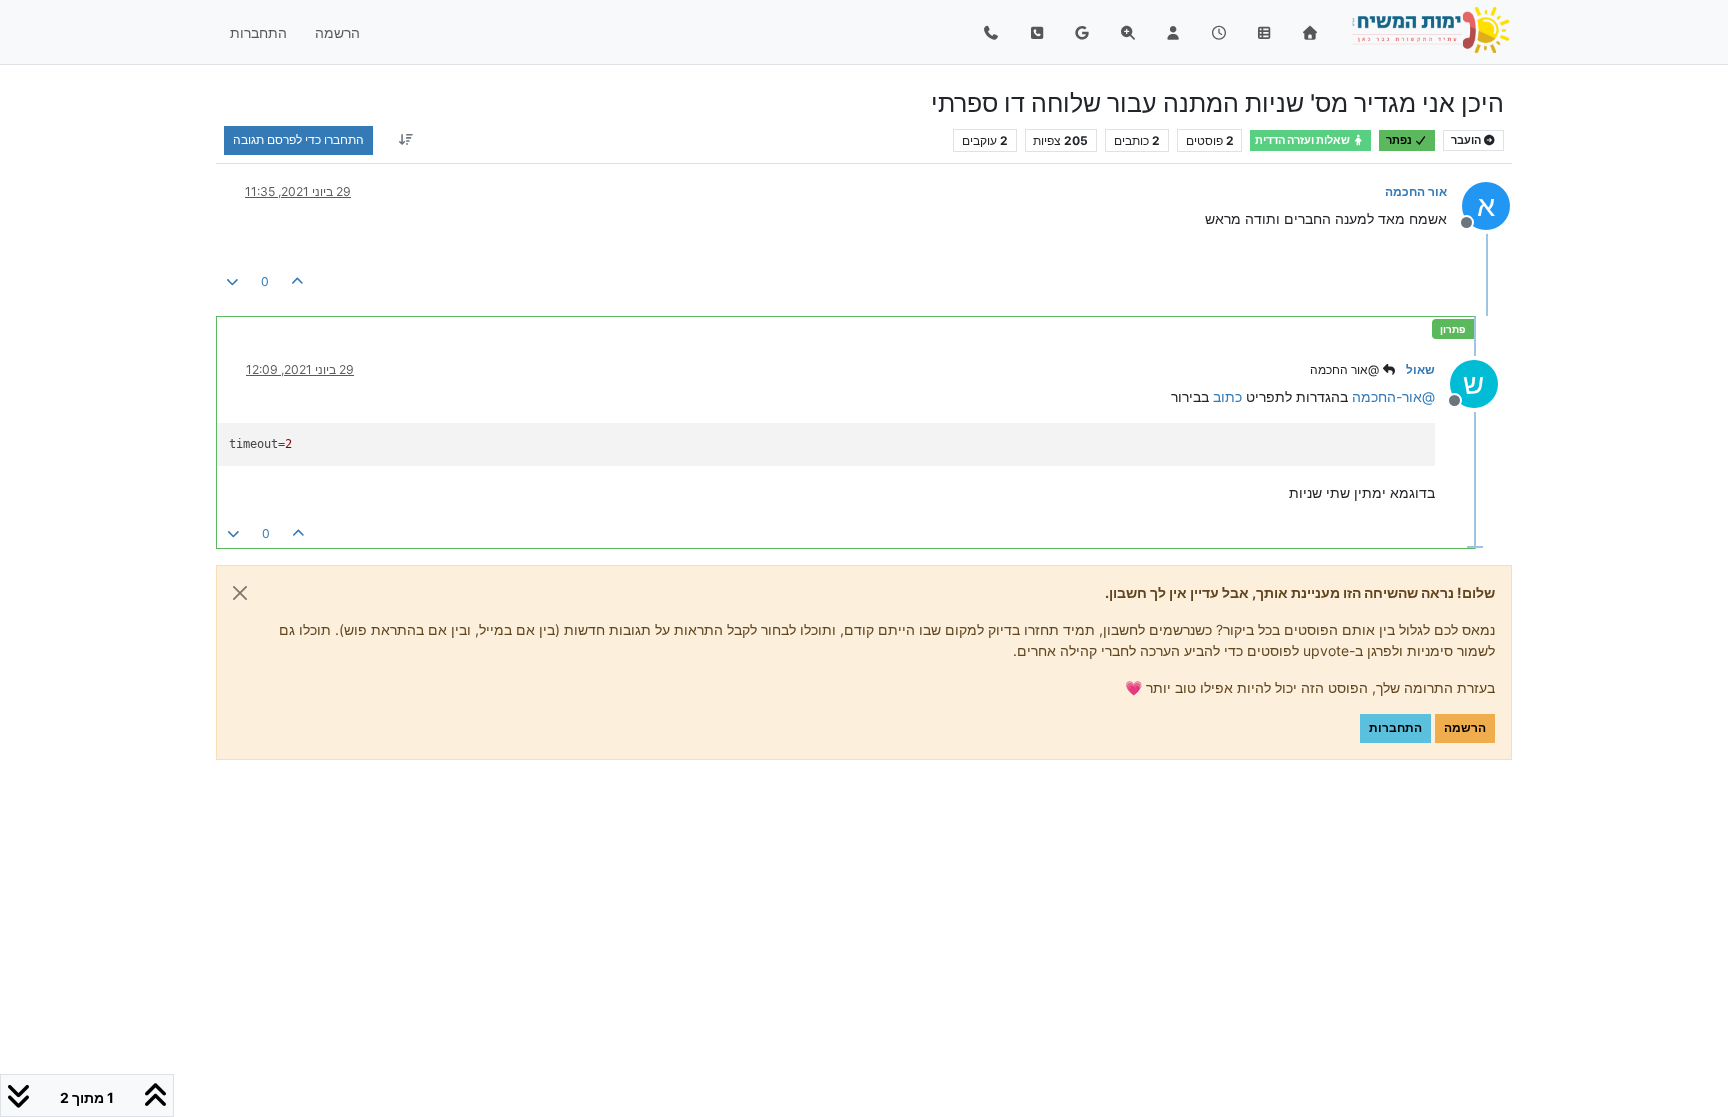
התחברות (1395, 727)
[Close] (240, 593)
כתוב (1227, 396)
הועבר (1467, 140)
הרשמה (1465, 727)
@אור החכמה (1346, 369)
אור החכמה (1416, 191)
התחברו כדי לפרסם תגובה (298, 139)
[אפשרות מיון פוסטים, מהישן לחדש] (405, 140)
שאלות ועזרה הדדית (1303, 140)
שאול (1420, 369)
